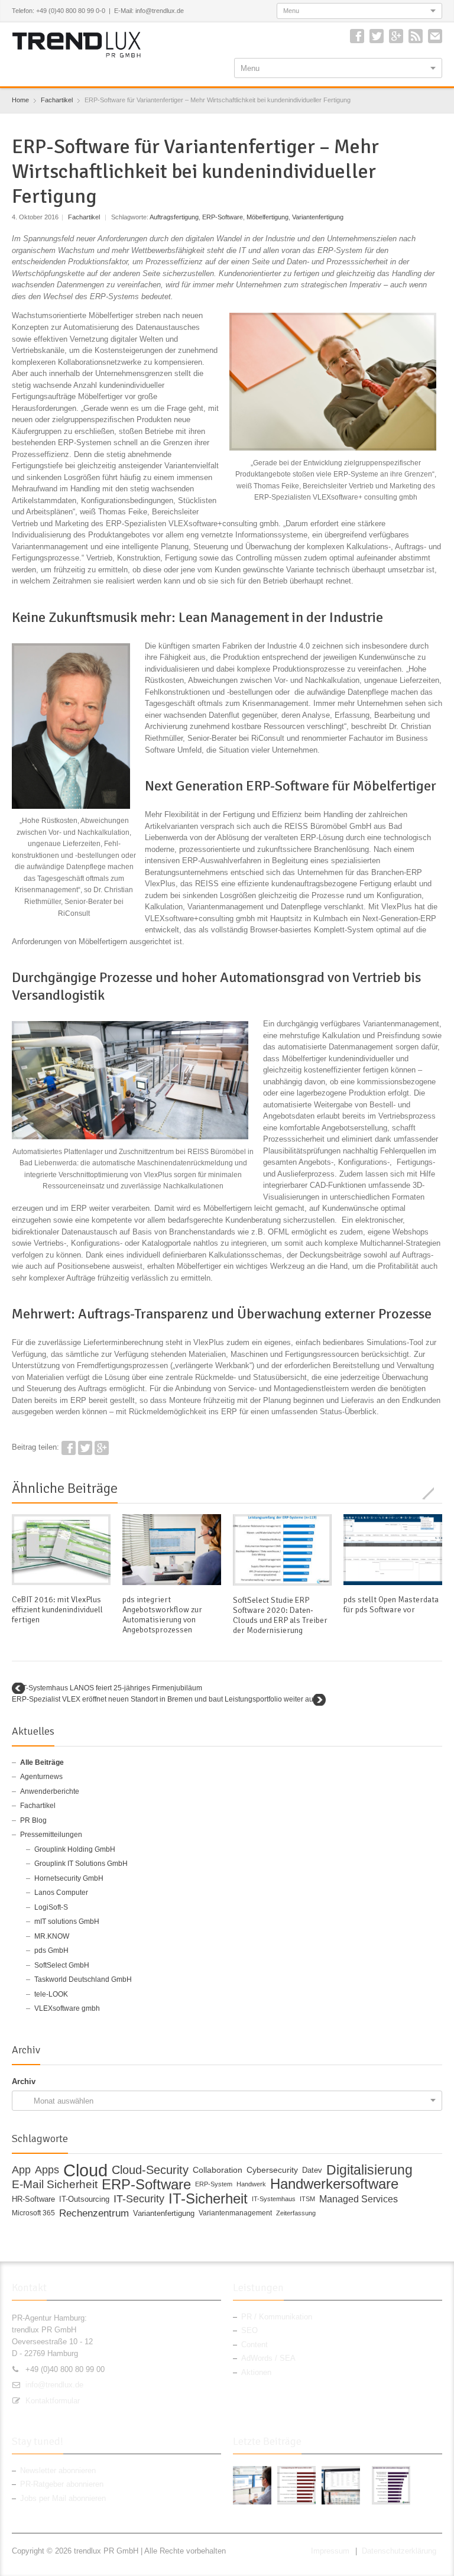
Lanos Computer (61, 1893)
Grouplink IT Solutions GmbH (81, 1864)
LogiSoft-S (51, 1907)
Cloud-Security (150, 2170)
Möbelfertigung (267, 217)
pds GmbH (51, 1950)
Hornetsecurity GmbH (69, 1878)
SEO (249, 2330)
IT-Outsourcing (84, 2199)
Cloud (85, 2170)
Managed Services (359, 2199)
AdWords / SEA (268, 2358)
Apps (47, 2170)
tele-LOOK (51, 1994)
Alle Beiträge (42, 1762)
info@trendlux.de (54, 2385)
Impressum (330, 2551)
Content (254, 2345)
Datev (312, 2170)
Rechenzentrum (94, 2213)
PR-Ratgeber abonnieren (62, 2484)
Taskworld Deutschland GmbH (83, 1979)
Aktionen (256, 2372)
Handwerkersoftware (334, 2185)
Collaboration (218, 2170)
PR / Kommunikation (277, 2317)
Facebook (357, 36)
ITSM (307, 2199)
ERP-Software (223, 217)
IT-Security (139, 2199)
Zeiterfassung (296, 2213)
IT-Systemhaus (274, 2199)
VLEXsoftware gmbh (67, 2008)
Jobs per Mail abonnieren (63, 2498)
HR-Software (33, 2199)
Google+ (396, 36)
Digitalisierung (369, 2170)
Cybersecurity (272, 2170)
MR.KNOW (52, 1936)
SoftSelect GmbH (62, 1965)
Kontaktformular (53, 2401)
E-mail (435, 36)
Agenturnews (41, 1777)
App (21, 2170)
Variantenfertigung (318, 217)
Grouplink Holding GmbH (75, 1849)
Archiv (24, 2081)
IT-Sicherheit (208, 2199)
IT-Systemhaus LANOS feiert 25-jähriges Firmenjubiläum (111, 1688)
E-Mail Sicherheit (55, 2185)
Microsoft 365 (33, 2213)
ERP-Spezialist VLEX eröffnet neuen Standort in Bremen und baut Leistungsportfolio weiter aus (164, 1699)
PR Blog (33, 1820)
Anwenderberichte (50, 1791)
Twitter (377, 36)
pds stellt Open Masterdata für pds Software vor (391, 1605)
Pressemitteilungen (51, 1835)
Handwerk (251, 2184)
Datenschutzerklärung (399, 2551)
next (436, 1493)
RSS (416, 36)
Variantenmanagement (235, 2213)
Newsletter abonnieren (58, 2470)
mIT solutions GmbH (67, 1922)
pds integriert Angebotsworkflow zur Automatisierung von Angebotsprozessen (162, 1615)
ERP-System (214, 2184)
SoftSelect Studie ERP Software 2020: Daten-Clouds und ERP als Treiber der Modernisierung (280, 1615)
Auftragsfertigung (174, 217)
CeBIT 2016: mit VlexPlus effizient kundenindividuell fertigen (57, 1610)
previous (423, 1493)
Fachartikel (84, 217)
